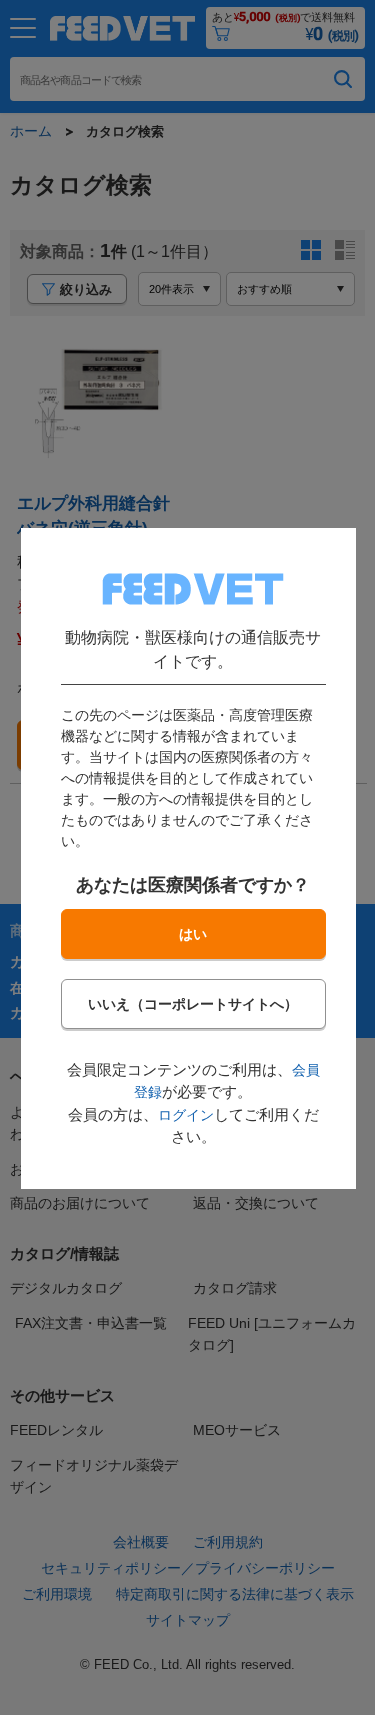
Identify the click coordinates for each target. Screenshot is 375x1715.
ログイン (185, 1114)
